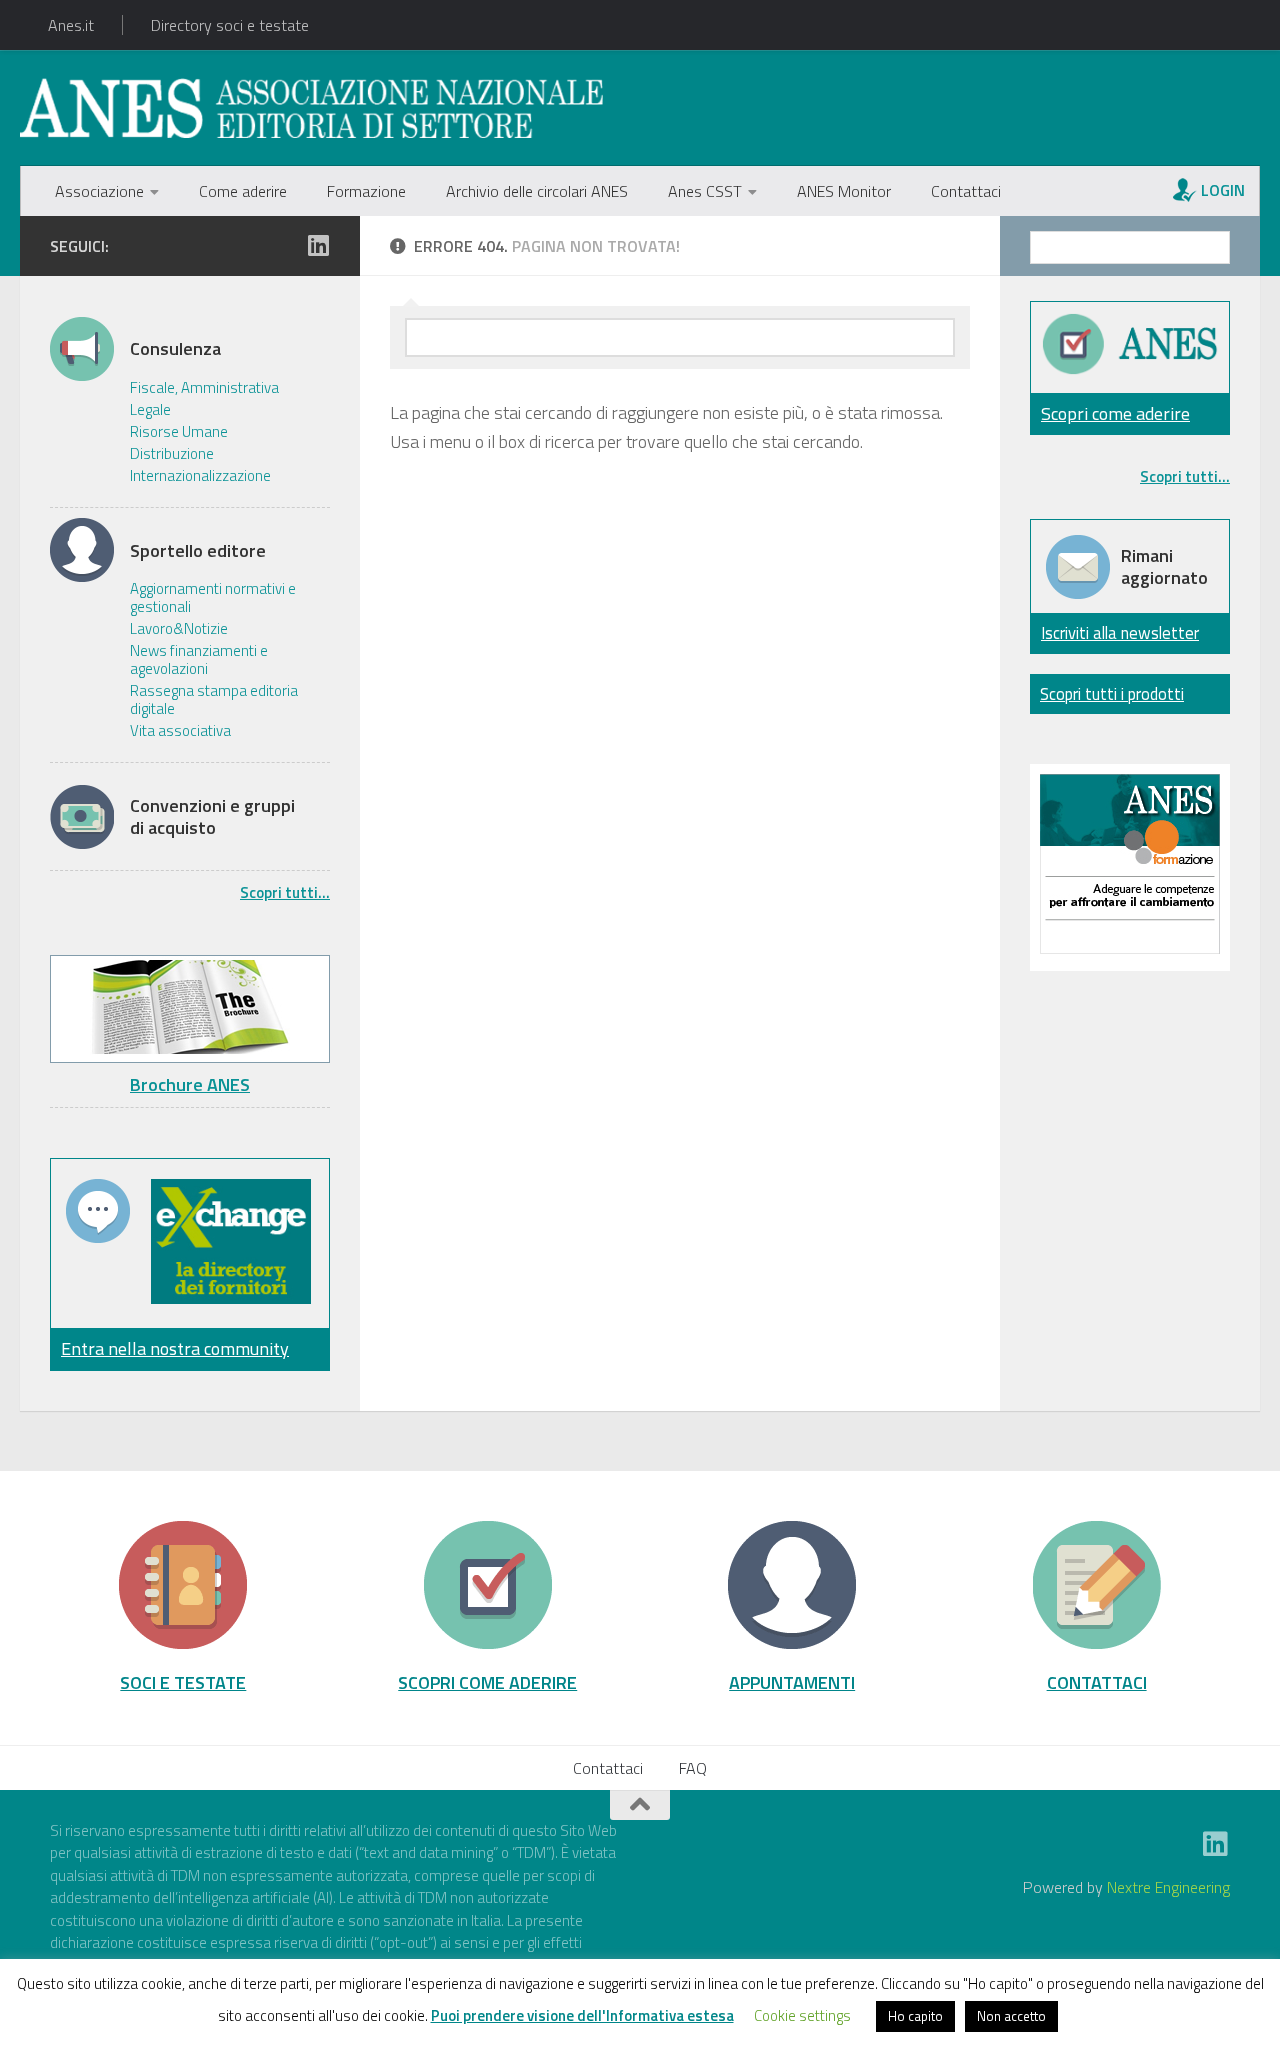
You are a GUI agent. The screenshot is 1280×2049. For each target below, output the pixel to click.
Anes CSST (705, 191)
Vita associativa (180, 731)
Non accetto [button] (1011, 2016)
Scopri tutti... (285, 892)
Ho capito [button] (915, 2016)
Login (1223, 190)
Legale (150, 410)
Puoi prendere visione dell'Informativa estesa (582, 2015)
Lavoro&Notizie (179, 629)
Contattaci (966, 191)
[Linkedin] (318, 245)
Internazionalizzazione (200, 476)
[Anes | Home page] (311, 108)
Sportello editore (198, 551)
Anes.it (71, 25)
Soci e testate (183, 1682)
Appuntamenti (792, 1682)
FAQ (693, 1768)
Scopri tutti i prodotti (1112, 693)
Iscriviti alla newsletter (1120, 632)
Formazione (366, 191)
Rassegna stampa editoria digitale (214, 700)
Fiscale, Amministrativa (204, 388)
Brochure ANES (190, 1084)
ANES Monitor (844, 191)
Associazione (99, 191)
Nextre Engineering (1168, 1887)
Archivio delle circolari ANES (537, 191)
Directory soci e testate (230, 25)
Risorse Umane (179, 432)
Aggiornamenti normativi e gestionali (213, 598)
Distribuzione (172, 454)
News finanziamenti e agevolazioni (199, 660)
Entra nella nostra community (175, 1348)
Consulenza (175, 349)
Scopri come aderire (1115, 413)
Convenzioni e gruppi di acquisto (212, 816)
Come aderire (243, 191)
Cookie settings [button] (802, 2015)
